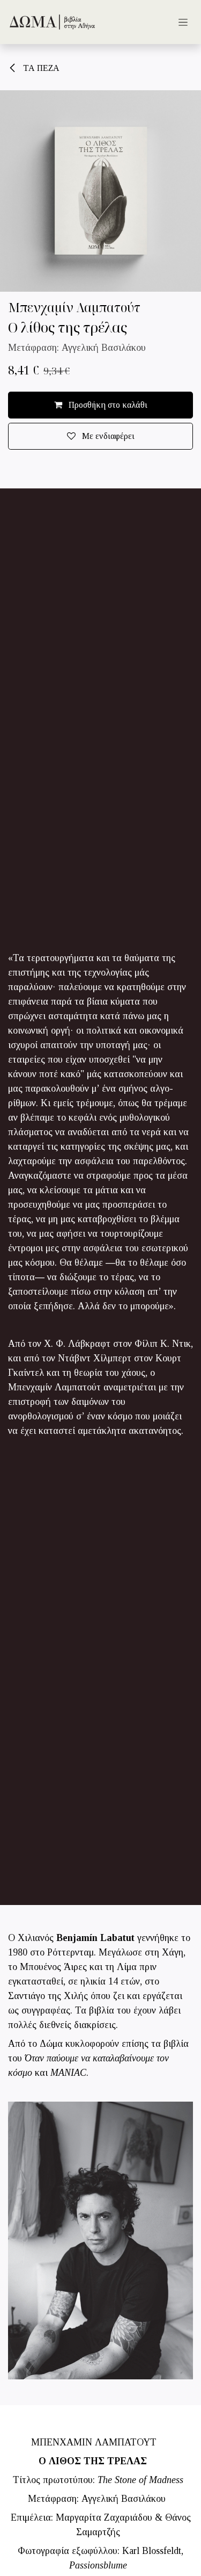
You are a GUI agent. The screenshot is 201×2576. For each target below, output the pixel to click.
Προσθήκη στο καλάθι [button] (107, 405)
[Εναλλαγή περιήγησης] (183, 22)
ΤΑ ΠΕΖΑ (40, 68)
